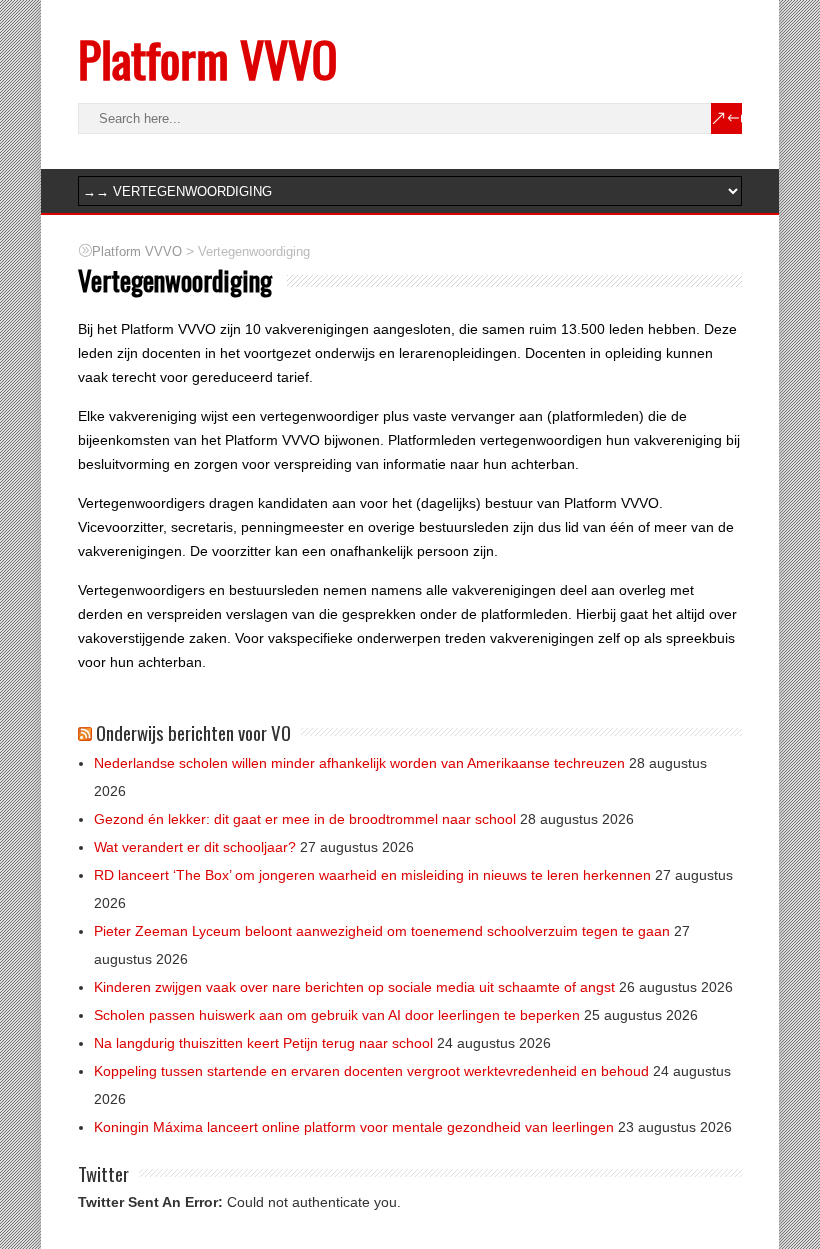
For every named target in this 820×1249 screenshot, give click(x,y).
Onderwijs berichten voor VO (193, 732)
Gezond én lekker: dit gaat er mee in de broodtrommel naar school (305, 819)
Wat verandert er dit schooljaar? (195, 847)
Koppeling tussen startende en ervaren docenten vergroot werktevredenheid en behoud (371, 1071)
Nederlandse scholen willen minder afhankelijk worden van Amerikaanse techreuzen (359, 763)
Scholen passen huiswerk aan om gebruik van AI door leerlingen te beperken (337, 1015)
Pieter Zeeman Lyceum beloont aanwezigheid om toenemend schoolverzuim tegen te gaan (382, 931)
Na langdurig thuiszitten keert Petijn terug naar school (263, 1043)
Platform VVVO (207, 58)
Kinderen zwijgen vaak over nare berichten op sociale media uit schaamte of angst (354, 987)
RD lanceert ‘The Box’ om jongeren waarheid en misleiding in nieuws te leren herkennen (372, 875)
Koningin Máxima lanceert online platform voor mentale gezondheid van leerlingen (354, 1127)
